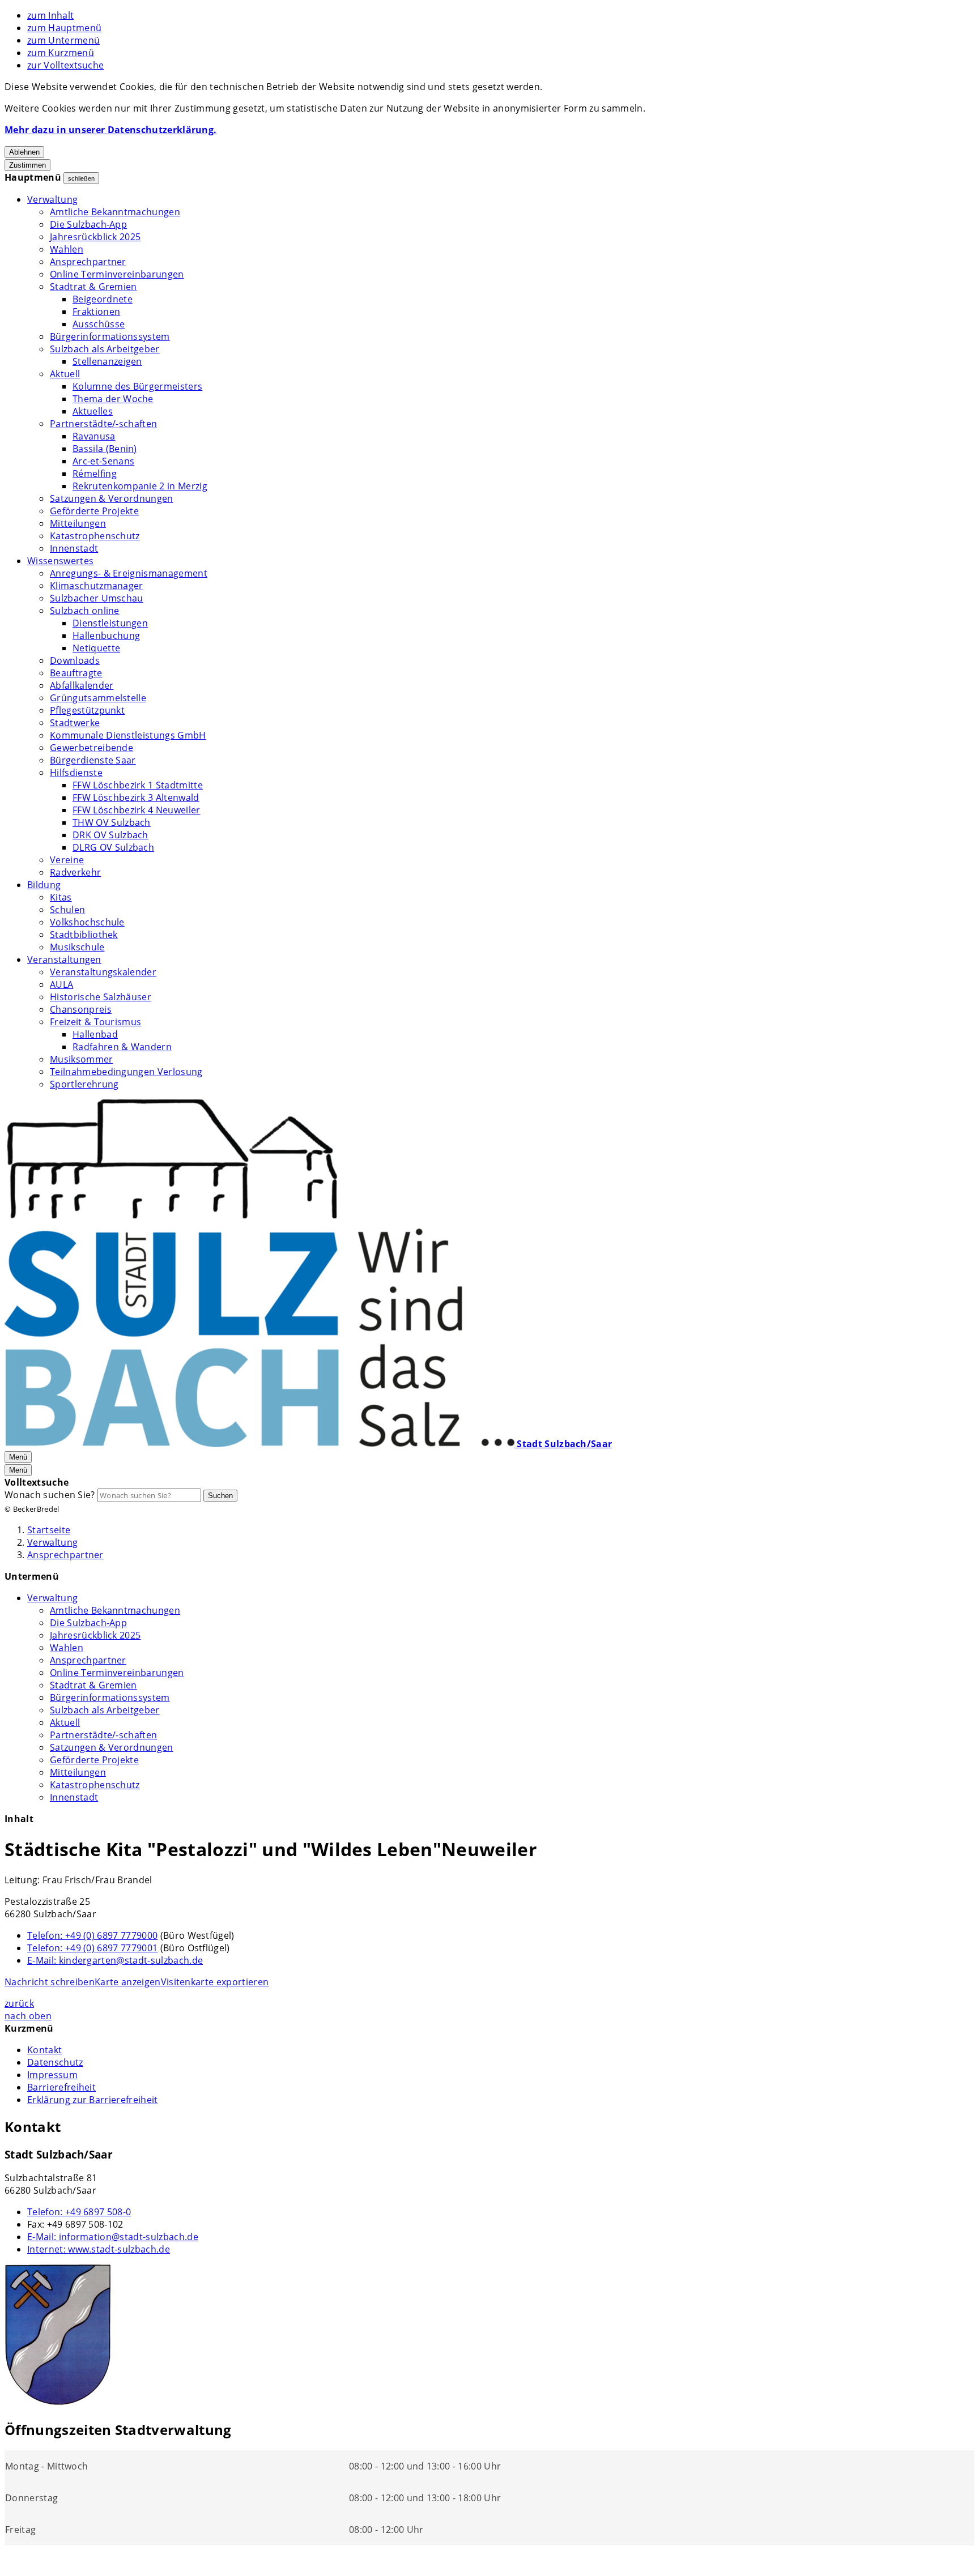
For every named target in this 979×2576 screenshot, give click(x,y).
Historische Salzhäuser (101, 997)
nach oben (28, 2016)
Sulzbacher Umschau (97, 598)
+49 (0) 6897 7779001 (92, 1948)
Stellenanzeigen (107, 361)
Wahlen (67, 249)
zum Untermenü (63, 40)
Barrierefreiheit (61, 2087)
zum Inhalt (50, 15)
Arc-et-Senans (103, 461)
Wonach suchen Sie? (50, 1495)
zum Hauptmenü (64, 28)
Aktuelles (93, 411)
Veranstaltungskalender (103, 972)
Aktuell (65, 374)
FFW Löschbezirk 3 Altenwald (136, 797)
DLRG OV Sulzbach (113, 847)
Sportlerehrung (84, 1084)
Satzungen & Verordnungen (112, 498)
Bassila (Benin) (105, 449)
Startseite (49, 1530)
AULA (61, 984)
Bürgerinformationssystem (110, 336)
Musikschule (77, 947)
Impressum (52, 2075)
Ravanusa (94, 436)
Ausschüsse (99, 324)
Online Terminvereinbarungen (117, 274)
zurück (19, 2003)
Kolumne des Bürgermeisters (137, 386)
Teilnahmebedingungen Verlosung (126, 1072)
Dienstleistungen (110, 623)
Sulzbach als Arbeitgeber (105, 349)
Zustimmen (27, 165)
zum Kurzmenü (61, 53)
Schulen (67, 910)
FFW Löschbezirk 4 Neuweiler (137, 810)
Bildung (44, 885)
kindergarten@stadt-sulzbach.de (115, 1960)
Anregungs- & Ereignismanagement (129, 573)
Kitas (61, 897)
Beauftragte (76, 673)
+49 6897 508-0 (79, 2212)
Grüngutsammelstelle (98, 698)
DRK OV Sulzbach (110, 835)
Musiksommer (82, 1059)
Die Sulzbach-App (88, 224)
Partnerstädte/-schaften (103, 424)
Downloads (75, 660)
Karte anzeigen (127, 1982)
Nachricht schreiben (50, 1982)
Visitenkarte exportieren (215, 1982)
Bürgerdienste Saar (93, 760)
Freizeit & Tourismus (95, 1022)
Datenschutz (55, 2062)
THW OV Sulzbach (112, 822)
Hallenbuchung (106, 636)
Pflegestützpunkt (87, 710)
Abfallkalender (82, 685)
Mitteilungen (78, 523)
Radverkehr (75, 872)
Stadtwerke (75, 723)
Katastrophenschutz (95, 536)
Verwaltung (52, 199)
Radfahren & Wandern (122, 1047)
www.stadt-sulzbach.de (99, 2249)
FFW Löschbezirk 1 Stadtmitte (138, 785)
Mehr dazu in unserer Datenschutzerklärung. (110, 130)
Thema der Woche (113, 399)
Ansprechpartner (88, 262)
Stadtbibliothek (84, 935)
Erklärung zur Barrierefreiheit (93, 2100)
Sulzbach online (85, 611)
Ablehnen (24, 152)
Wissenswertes (60, 561)
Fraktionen (96, 312)
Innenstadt (74, 548)
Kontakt (44, 2050)
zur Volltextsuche (65, 65)
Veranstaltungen (64, 959)
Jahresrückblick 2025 (95, 237)
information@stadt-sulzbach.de (113, 2237)
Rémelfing (95, 474)
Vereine (67, 860)
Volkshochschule (87, 922)
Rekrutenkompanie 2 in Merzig (140, 486)
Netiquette (96, 648)
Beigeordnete (103, 299)
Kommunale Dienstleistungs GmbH (128, 735)
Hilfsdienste (76, 773)
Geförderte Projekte (94, 511)
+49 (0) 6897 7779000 (92, 1935)
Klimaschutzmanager (97, 586)
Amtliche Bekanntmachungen (115, 212)
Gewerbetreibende (91, 748)
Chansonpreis (81, 1009)
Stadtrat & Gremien (93, 287)
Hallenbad (95, 1034)
